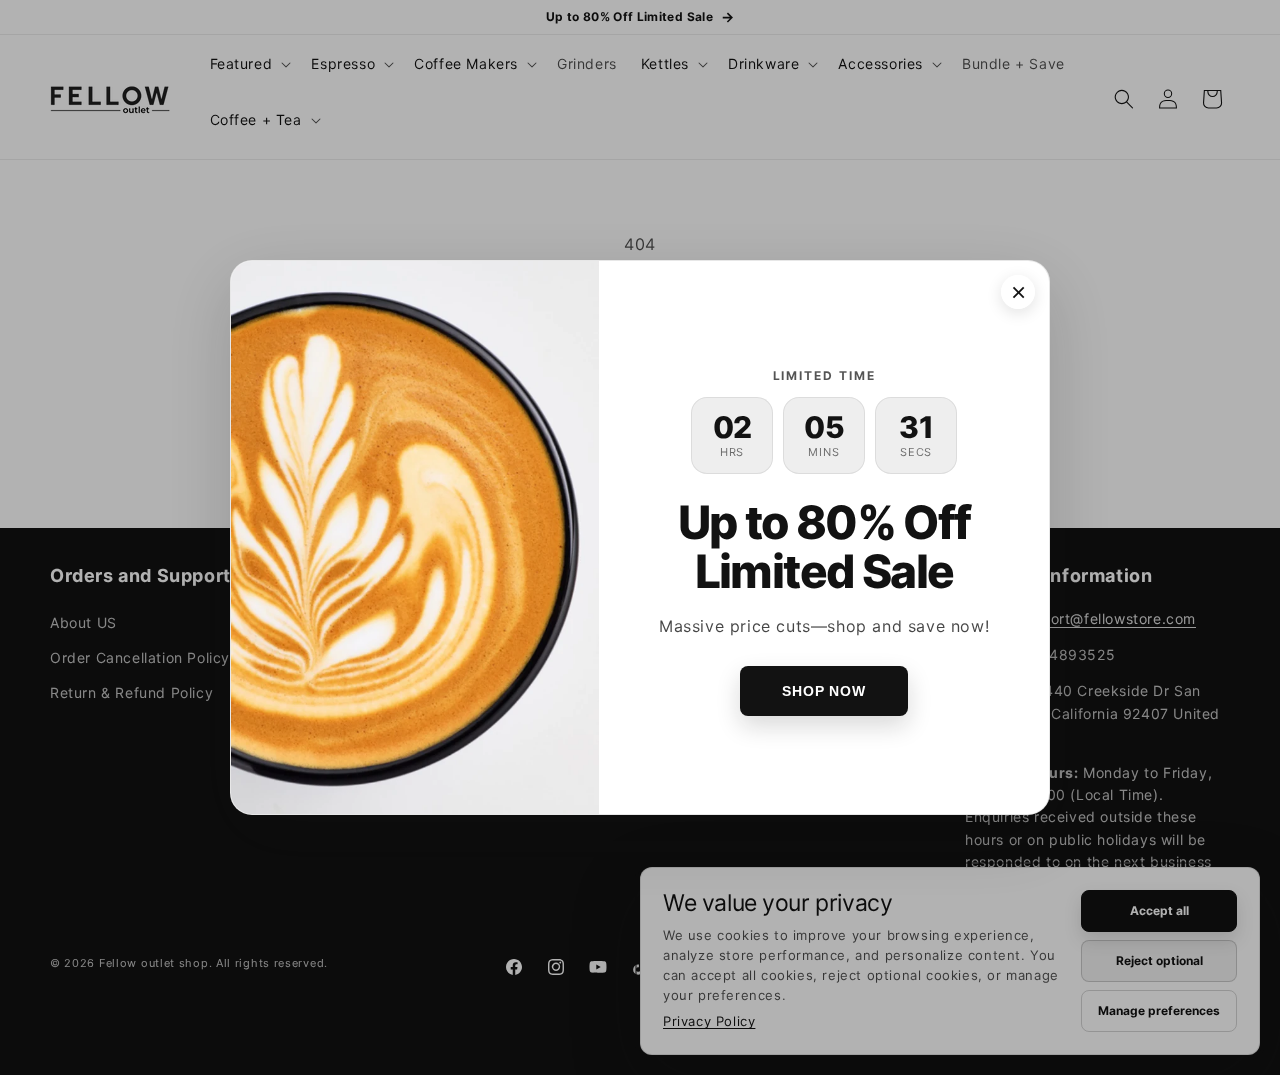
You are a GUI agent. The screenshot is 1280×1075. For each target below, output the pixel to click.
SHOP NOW (824, 691)
